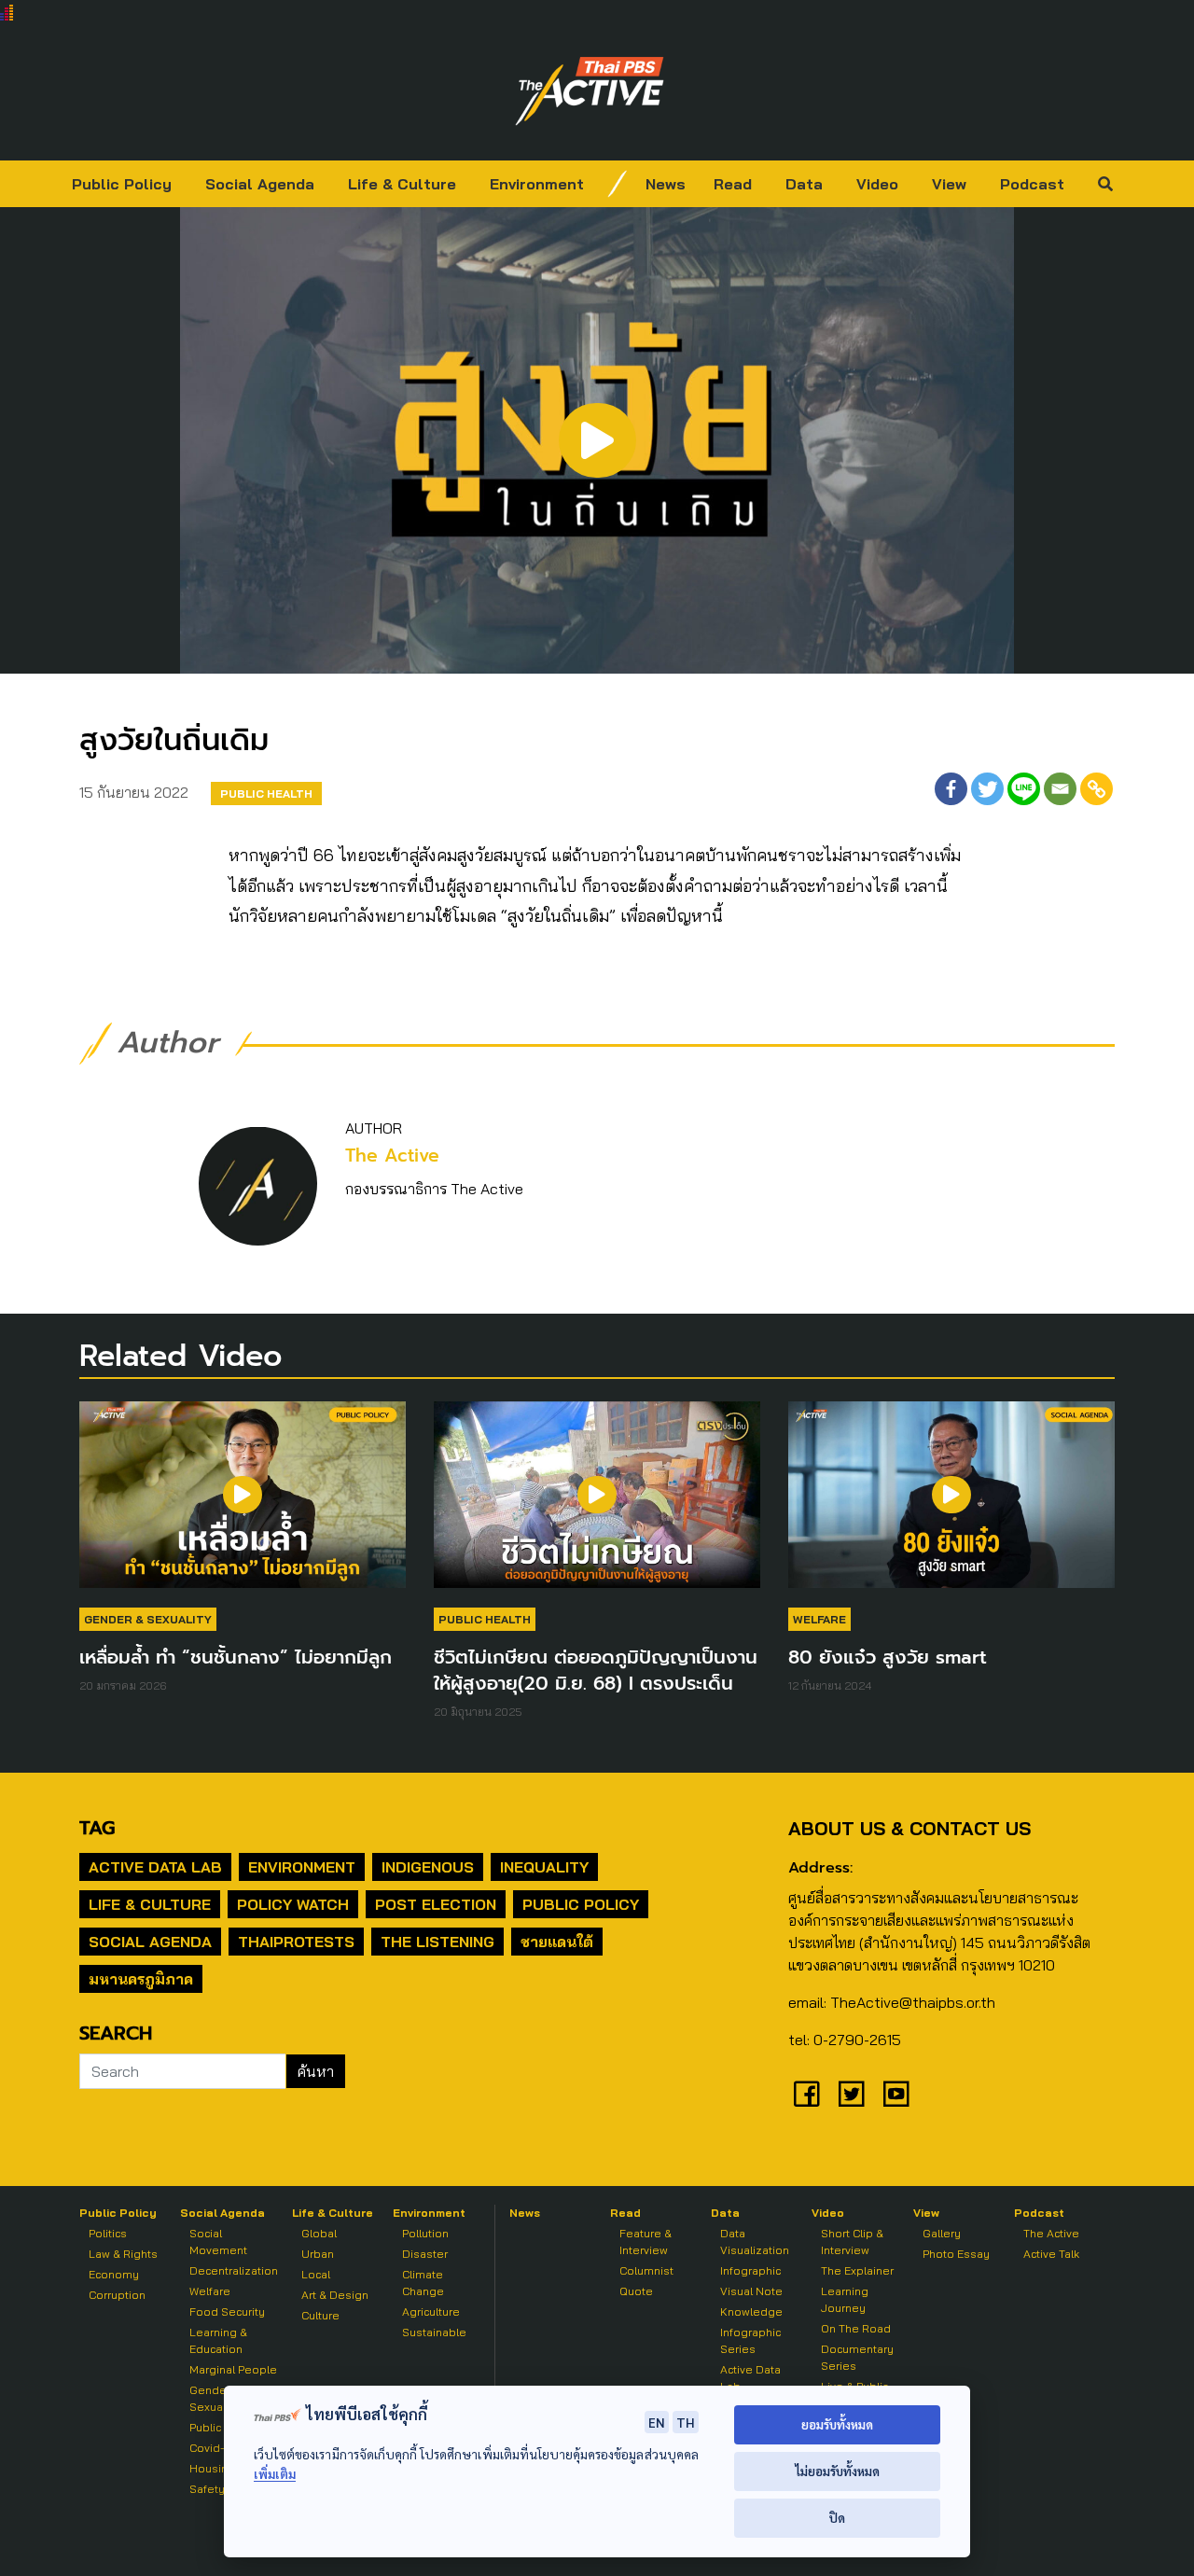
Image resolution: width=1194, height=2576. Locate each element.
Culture (320, 2315)
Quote (636, 2291)
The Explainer (857, 2270)
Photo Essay (956, 2254)
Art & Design (335, 2295)
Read (733, 184)
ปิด (837, 2518)
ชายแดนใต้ (557, 1942)
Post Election (436, 1904)
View (949, 184)
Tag (97, 1828)
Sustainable (434, 2332)
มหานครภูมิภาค (141, 1979)
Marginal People (233, 2369)
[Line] (1024, 789)
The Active (392, 1156)
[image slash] (618, 184)
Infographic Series (750, 2340)
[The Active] (590, 91)
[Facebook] (951, 789)
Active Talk (1051, 2254)
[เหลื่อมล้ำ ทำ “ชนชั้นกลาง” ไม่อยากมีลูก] (243, 1504)
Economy (114, 2274)
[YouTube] (896, 2094)
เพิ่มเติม (275, 2474)
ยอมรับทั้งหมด (837, 2424)
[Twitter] (987, 789)
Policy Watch (293, 1904)
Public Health (266, 794)
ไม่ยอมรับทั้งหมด (837, 2471)
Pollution (425, 2233)
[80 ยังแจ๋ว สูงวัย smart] (951, 1504)
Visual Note (751, 2291)
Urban (318, 2254)
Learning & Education (218, 2340)
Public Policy (122, 184)
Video (877, 184)
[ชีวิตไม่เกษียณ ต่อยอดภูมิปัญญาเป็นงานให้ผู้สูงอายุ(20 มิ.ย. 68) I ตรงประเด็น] (597, 1504)
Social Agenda (260, 184)
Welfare (819, 1619)
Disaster (425, 2254)
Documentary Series (857, 2357)
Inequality (544, 1867)
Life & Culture (402, 184)
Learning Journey (845, 2299)
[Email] (1060, 789)
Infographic (750, 2270)
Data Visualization (755, 2242)
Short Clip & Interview (852, 2242)
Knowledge (751, 2311)
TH (686, 2422)
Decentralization (234, 2270)
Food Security (227, 2311)
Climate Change (423, 2283)
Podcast (1032, 184)
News (666, 184)
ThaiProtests (296, 1942)
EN (657, 2422)
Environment (537, 184)
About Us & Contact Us (909, 1828)
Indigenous (428, 1867)
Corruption (117, 2295)
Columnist (646, 2270)
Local (316, 2274)
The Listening (437, 1942)
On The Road (856, 2328)
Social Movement (218, 2242)
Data (804, 184)
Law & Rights (123, 2254)
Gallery (942, 2233)
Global (319, 2233)
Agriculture (431, 2311)
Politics (108, 2233)
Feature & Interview (646, 2242)
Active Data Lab (155, 1867)
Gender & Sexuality (148, 1619)
